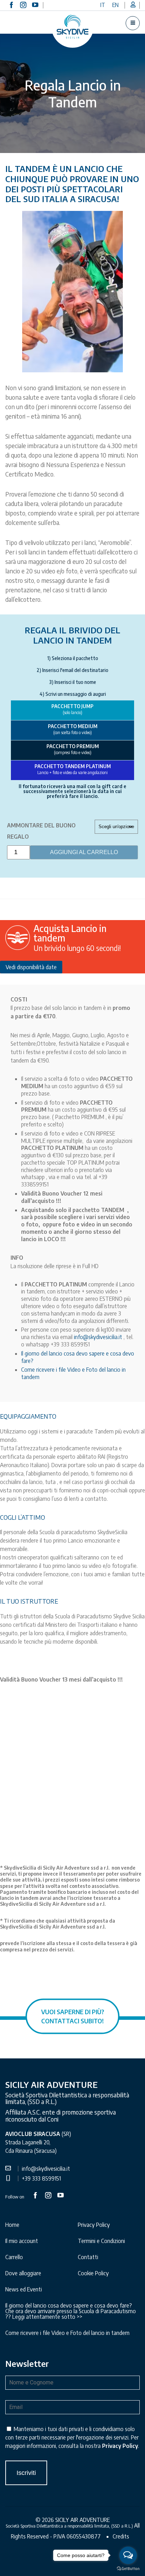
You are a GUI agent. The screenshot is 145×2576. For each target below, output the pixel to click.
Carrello (14, 2257)
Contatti (88, 2257)
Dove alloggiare (23, 2273)
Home (12, 2225)
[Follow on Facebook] (11, 5)
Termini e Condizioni (101, 2241)
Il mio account (22, 2241)
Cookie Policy (93, 2273)
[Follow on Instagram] (23, 5)
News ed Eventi (24, 2289)
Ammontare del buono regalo (41, 831)
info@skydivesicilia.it (98, 1337)
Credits (121, 2536)
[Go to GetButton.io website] (128, 2569)
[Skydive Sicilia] (72, 27)
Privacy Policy (94, 2225)
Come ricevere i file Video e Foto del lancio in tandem (67, 2333)
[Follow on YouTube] (35, 5)
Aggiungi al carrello (84, 852)
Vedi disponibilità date (31, 967)
